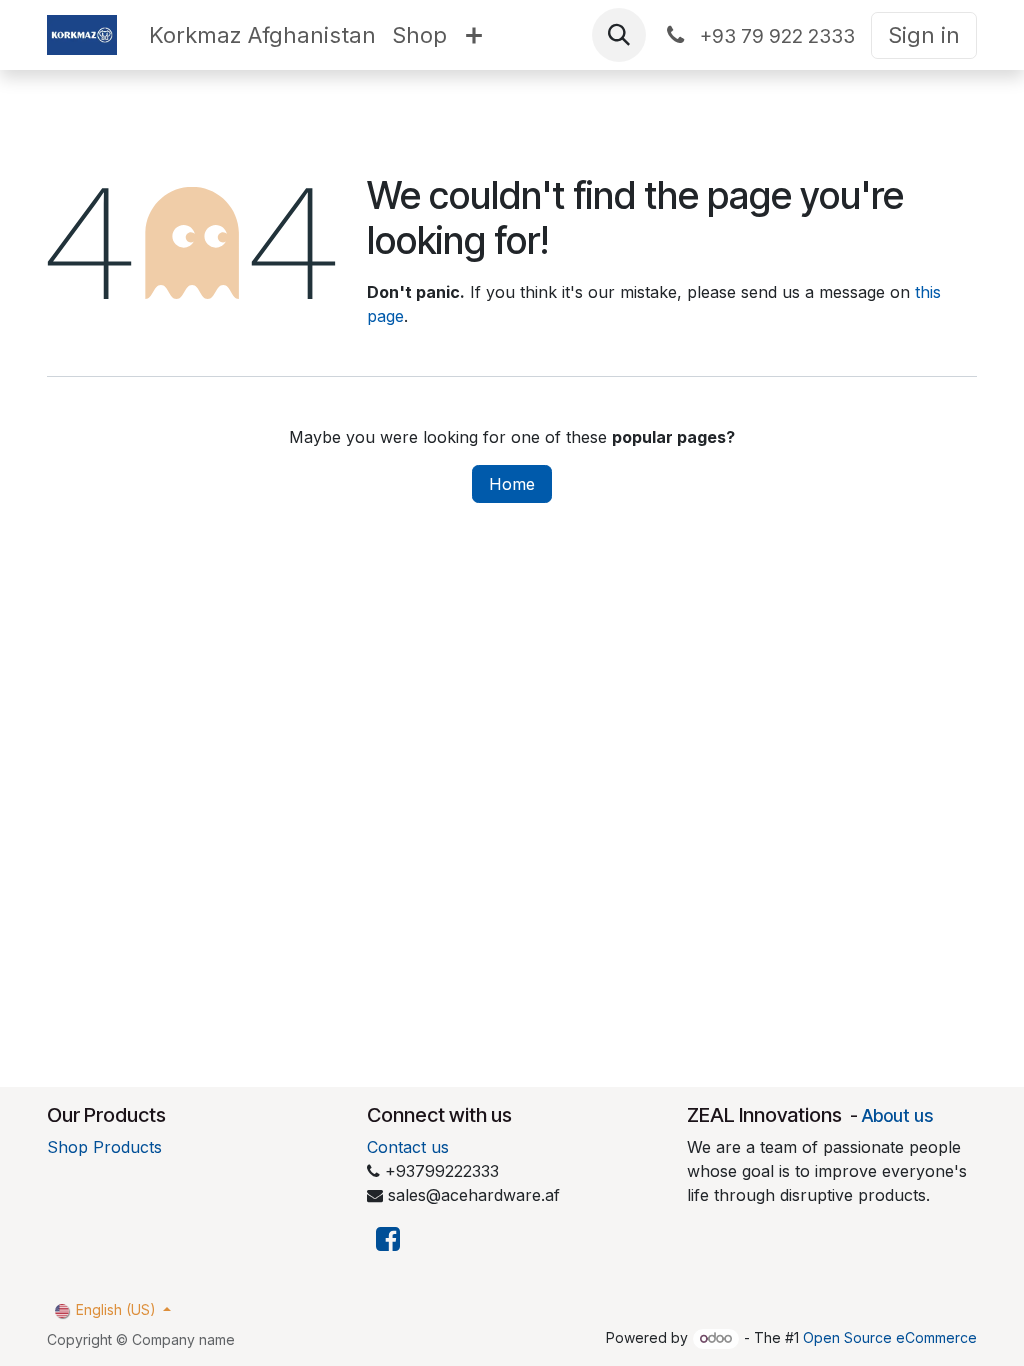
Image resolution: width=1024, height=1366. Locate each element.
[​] (388, 1239)
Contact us (408, 1147)
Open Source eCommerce (890, 1337)
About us (897, 1115)
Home (512, 484)
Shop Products (104, 1147)
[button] (619, 35)
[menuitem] (262, 35)
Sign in (924, 35)
